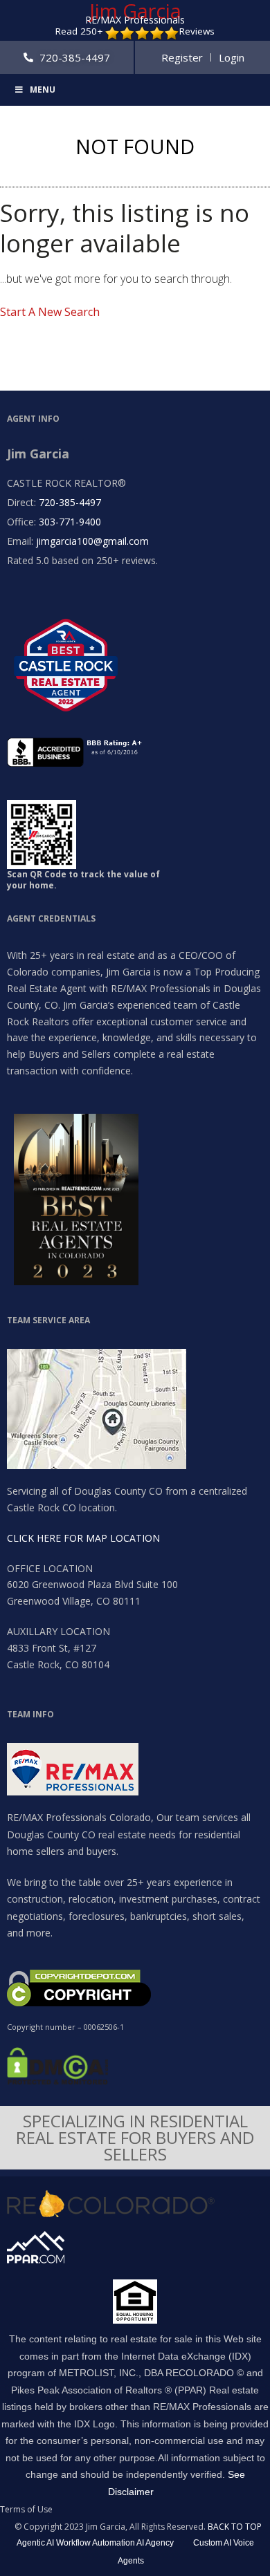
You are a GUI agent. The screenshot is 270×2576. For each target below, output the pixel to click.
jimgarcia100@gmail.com (92, 541)
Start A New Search (50, 312)
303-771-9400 (70, 522)
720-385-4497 (70, 502)
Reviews (197, 31)
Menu (43, 90)
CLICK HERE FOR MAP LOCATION (83, 1538)
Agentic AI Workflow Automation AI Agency (95, 2543)
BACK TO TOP (235, 2527)
